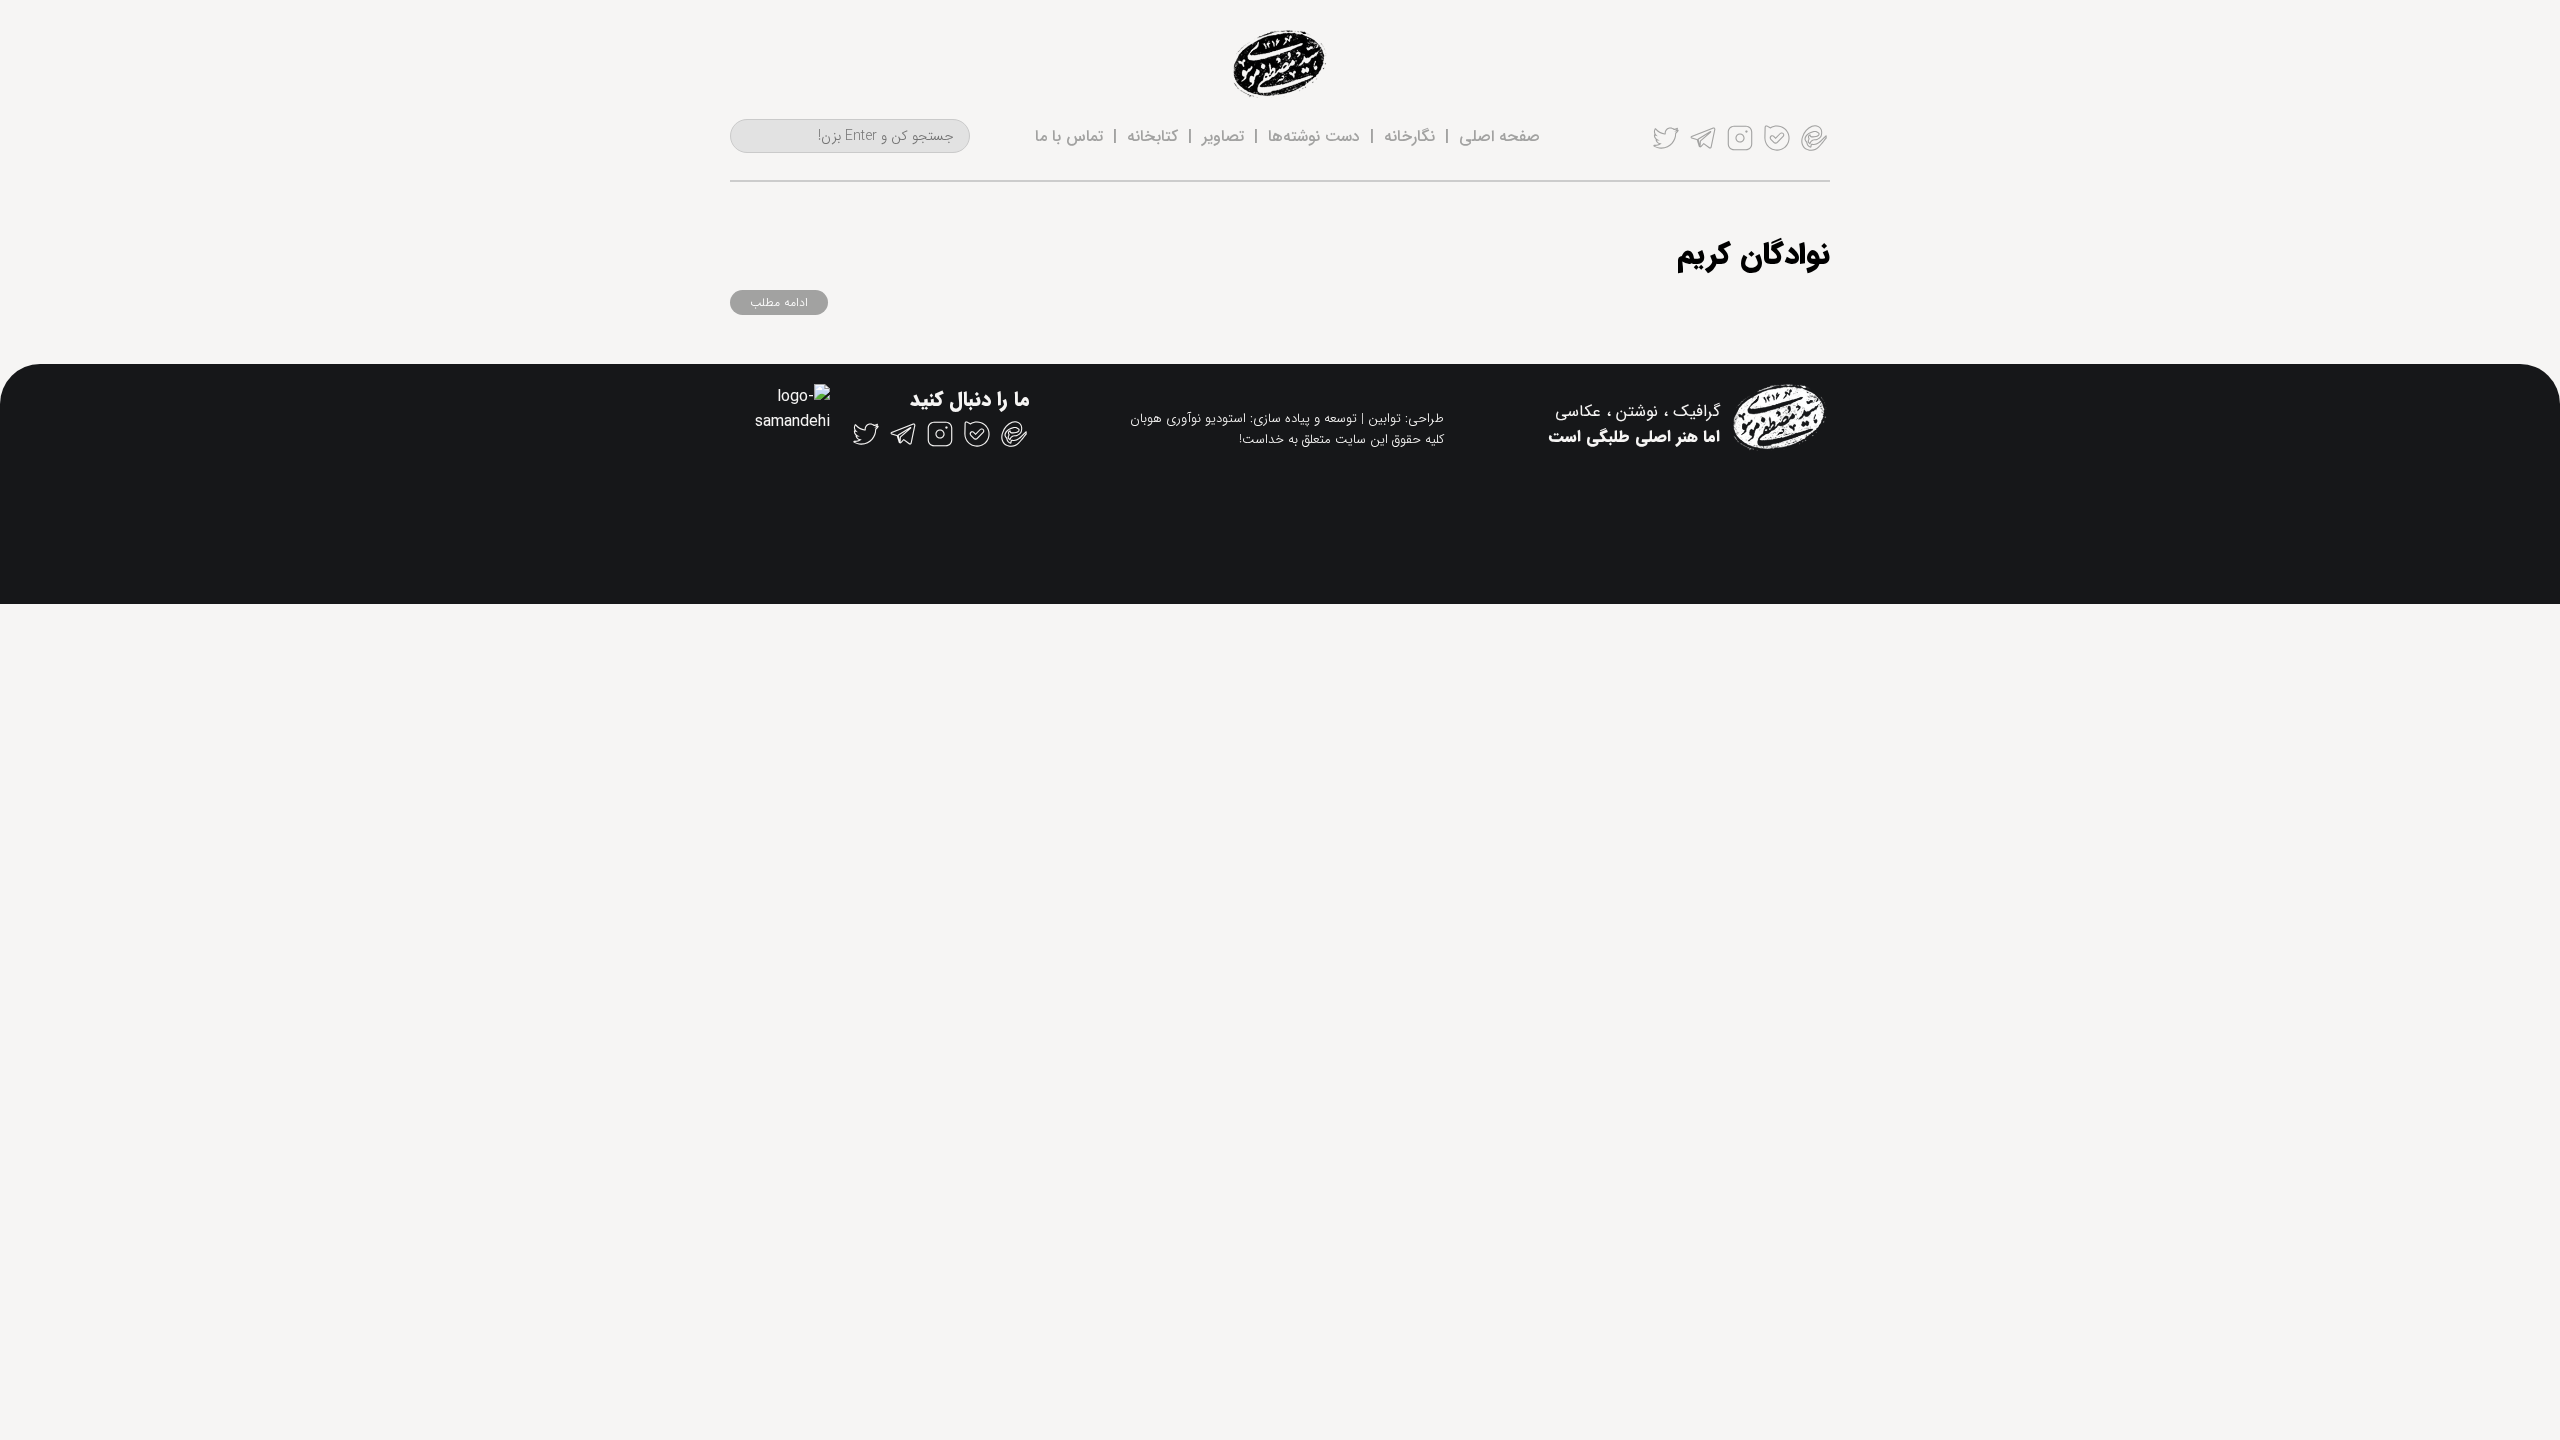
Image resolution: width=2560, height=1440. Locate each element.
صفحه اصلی (1499, 136)
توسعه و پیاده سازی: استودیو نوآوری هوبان (1243, 418)
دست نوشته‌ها (1314, 136)
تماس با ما (1069, 136)
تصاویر (1223, 136)
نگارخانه (1409, 136)
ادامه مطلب (779, 302)
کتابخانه (1152, 136)
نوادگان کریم (1753, 255)
